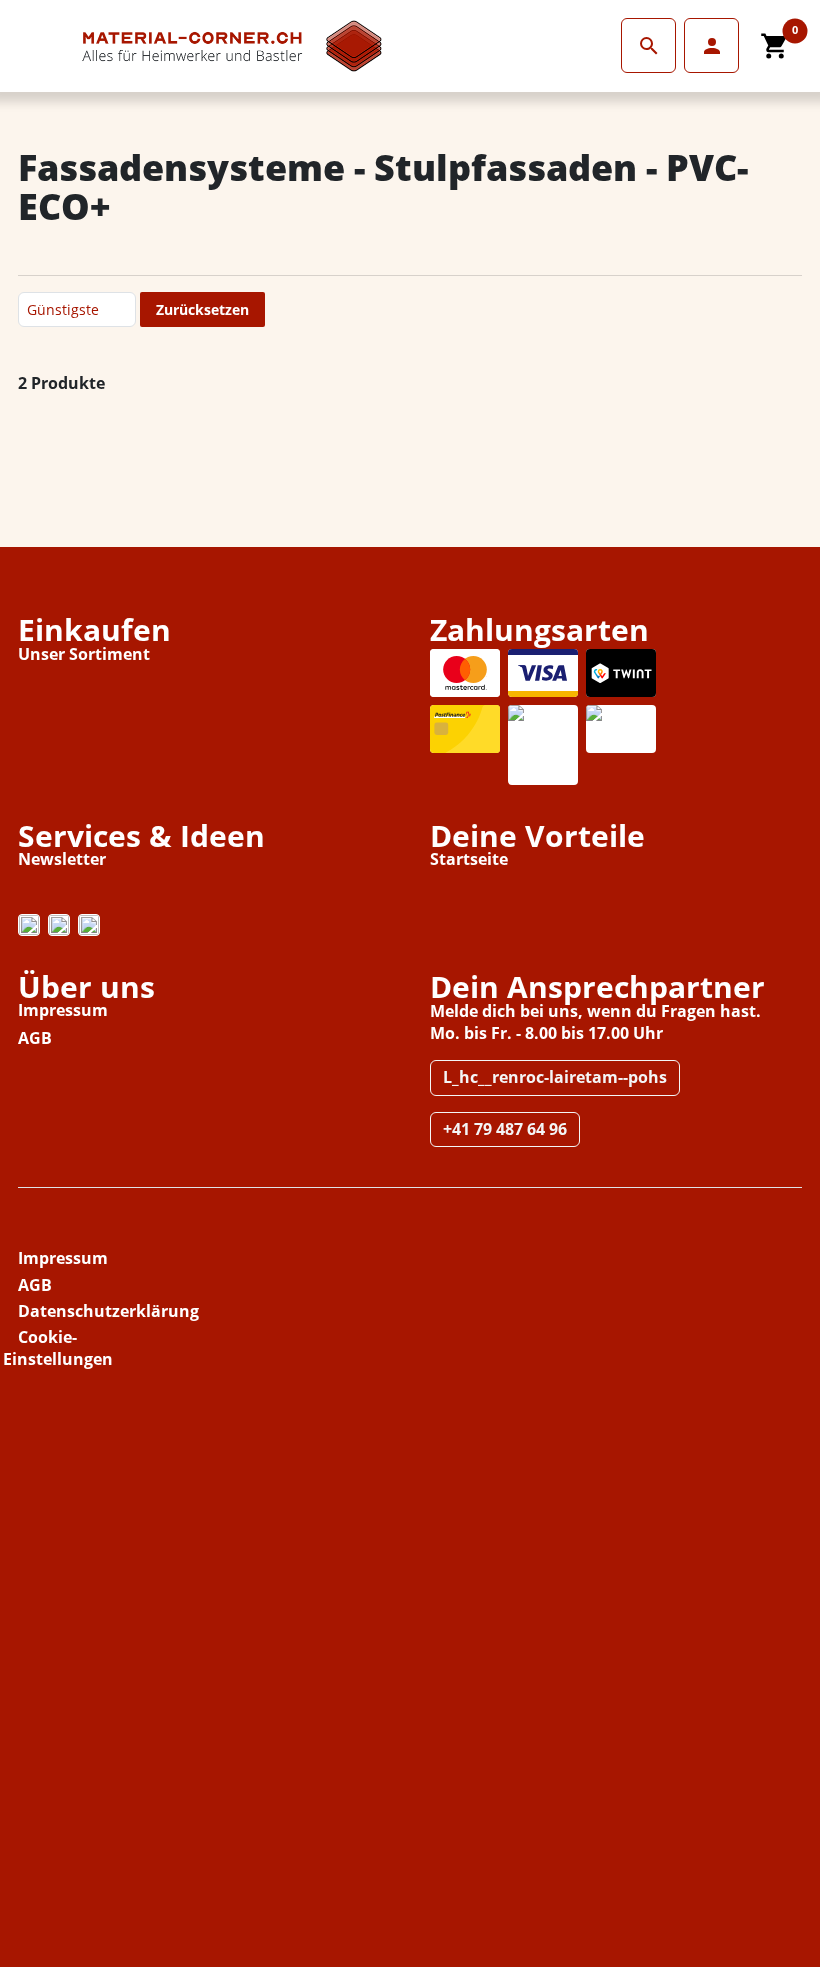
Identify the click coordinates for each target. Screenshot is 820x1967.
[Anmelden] (648, 45)
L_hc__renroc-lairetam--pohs (555, 1077)
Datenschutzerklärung (108, 1311)
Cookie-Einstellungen (58, 1347)
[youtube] (89, 925)
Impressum (63, 1010)
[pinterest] (59, 925)
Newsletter (62, 859)
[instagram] (29, 925)
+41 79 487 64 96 (505, 1129)
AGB (35, 1038)
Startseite (469, 859)
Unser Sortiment (84, 654)
